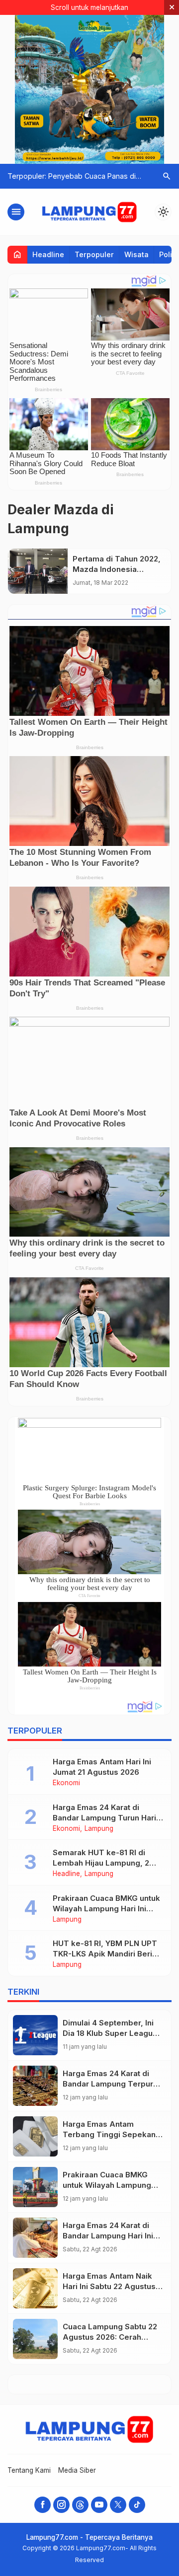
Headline (48, 254)
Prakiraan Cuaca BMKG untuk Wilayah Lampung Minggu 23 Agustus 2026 (109, 2185)
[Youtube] (99, 2505)
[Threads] (80, 2505)
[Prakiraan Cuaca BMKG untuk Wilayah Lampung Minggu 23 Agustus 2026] (35, 2187)
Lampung (99, 1829)
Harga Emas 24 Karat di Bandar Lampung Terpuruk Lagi (112, 2084)
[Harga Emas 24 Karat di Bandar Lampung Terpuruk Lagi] (35, 2086)
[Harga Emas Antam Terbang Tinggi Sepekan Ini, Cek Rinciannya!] (35, 2136)
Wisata (136, 254)
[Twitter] (118, 2505)
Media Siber (77, 2470)
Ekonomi (66, 1783)
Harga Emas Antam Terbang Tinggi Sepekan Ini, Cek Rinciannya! (109, 2134)
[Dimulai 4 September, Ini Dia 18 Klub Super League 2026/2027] (35, 2035)
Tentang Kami (29, 2470)
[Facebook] (43, 2505)
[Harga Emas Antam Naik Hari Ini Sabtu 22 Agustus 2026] (35, 2288)
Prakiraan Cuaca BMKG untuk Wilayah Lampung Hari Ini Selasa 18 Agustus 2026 (106, 1909)
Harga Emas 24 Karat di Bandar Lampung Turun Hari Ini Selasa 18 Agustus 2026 (104, 1818)
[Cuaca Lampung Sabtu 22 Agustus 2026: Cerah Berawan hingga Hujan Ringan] (35, 2339)
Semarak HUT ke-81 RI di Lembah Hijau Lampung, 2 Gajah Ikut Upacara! (101, 1863)
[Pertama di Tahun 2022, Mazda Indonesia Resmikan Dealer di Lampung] (38, 571)
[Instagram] (61, 2505)
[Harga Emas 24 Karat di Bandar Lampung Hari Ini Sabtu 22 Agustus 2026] (35, 2238)
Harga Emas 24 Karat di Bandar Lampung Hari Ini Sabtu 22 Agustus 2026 (108, 2236)
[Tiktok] (137, 2505)
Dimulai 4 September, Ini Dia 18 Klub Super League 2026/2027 (110, 2033)
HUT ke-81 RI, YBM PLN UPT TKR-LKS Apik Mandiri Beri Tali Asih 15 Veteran (105, 1954)
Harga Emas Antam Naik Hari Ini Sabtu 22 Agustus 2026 (109, 2286)
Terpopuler (94, 254)
